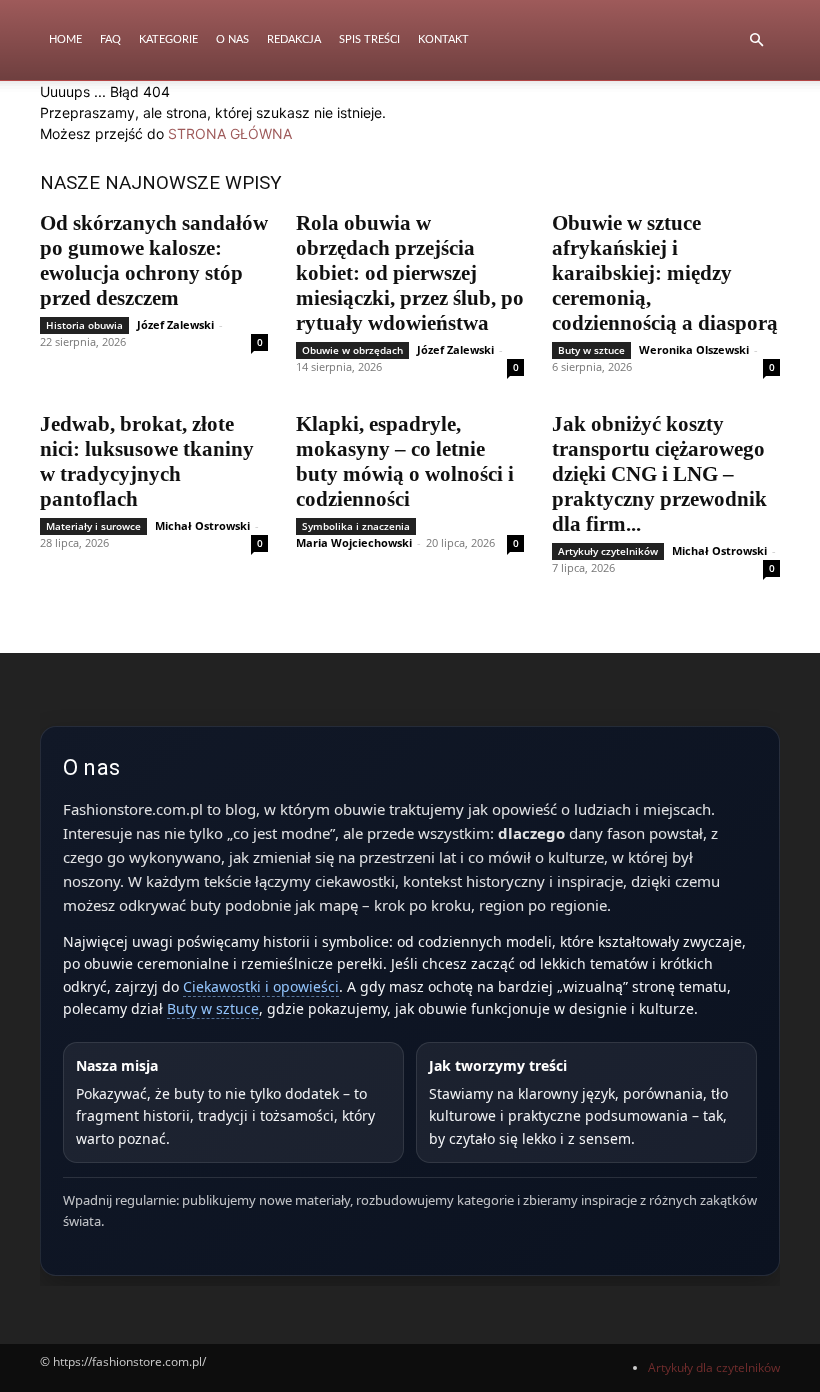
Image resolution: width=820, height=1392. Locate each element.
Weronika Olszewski (694, 349)
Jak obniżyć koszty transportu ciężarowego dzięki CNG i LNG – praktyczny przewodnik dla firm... (659, 474)
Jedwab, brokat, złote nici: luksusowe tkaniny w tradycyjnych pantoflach (147, 461)
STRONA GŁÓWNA (230, 133)
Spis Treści (369, 39)
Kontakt (443, 39)
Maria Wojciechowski (354, 542)
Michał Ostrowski (202, 525)
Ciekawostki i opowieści (261, 986)
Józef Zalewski (175, 324)
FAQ (110, 39)
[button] (756, 40)
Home (65, 39)
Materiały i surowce (93, 526)
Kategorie (168, 39)
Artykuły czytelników (608, 551)
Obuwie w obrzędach (352, 350)
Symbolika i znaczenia (356, 526)
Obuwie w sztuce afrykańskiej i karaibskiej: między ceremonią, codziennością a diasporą (665, 273)
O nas (232, 39)
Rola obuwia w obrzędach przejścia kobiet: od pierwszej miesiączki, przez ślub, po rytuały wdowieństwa (410, 273)
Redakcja (294, 39)
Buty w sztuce (591, 350)
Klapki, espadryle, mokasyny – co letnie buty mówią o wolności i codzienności (405, 461)
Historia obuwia (84, 325)
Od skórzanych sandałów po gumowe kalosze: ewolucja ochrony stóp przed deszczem (154, 260)
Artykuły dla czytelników (714, 1367)
